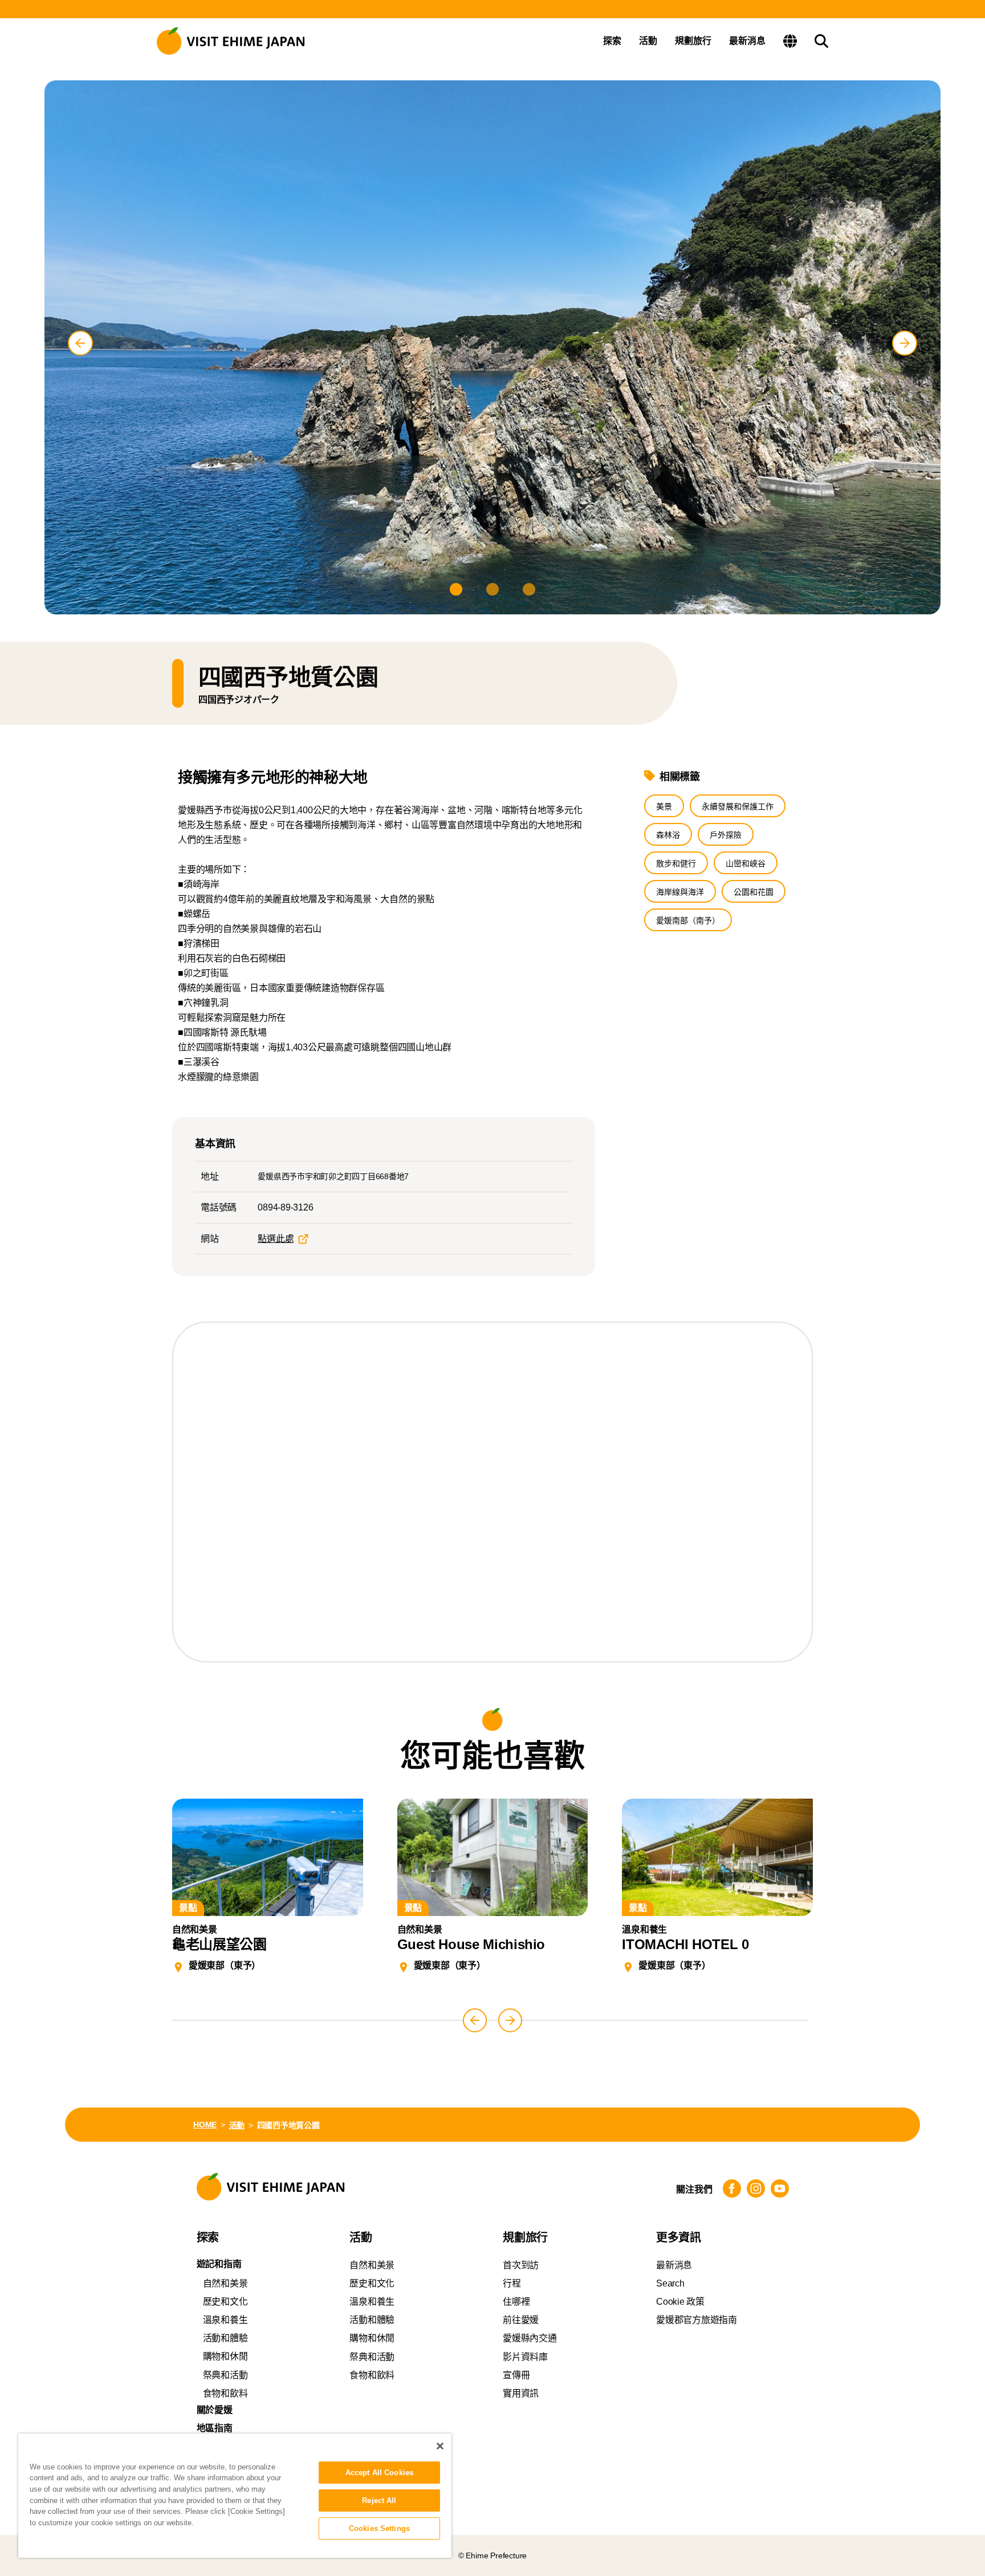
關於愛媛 (215, 2410)
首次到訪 (521, 2265)
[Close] (440, 2446)
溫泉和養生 (225, 2320)
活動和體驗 (225, 2338)
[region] (235, 2496)
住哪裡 (516, 2302)
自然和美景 (225, 2283)
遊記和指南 (219, 2264)
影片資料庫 (525, 2357)
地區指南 (215, 2428)
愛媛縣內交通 (530, 2338)
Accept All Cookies (379, 2473)
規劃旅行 (693, 41)
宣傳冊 (516, 2375)
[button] (456, 589)
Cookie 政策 (680, 2302)
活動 (648, 41)
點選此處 (276, 1239)
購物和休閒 (225, 2356)
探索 (612, 41)
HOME (205, 2125)
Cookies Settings (379, 2528)
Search (670, 2283)
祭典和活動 (225, 2375)
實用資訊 (521, 2393)
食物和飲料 (225, 2393)
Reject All (379, 2500)
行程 (512, 2283)
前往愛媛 (521, 2320)
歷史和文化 (225, 2302)
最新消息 (747, 41)
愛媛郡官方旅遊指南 (697, 2320)
